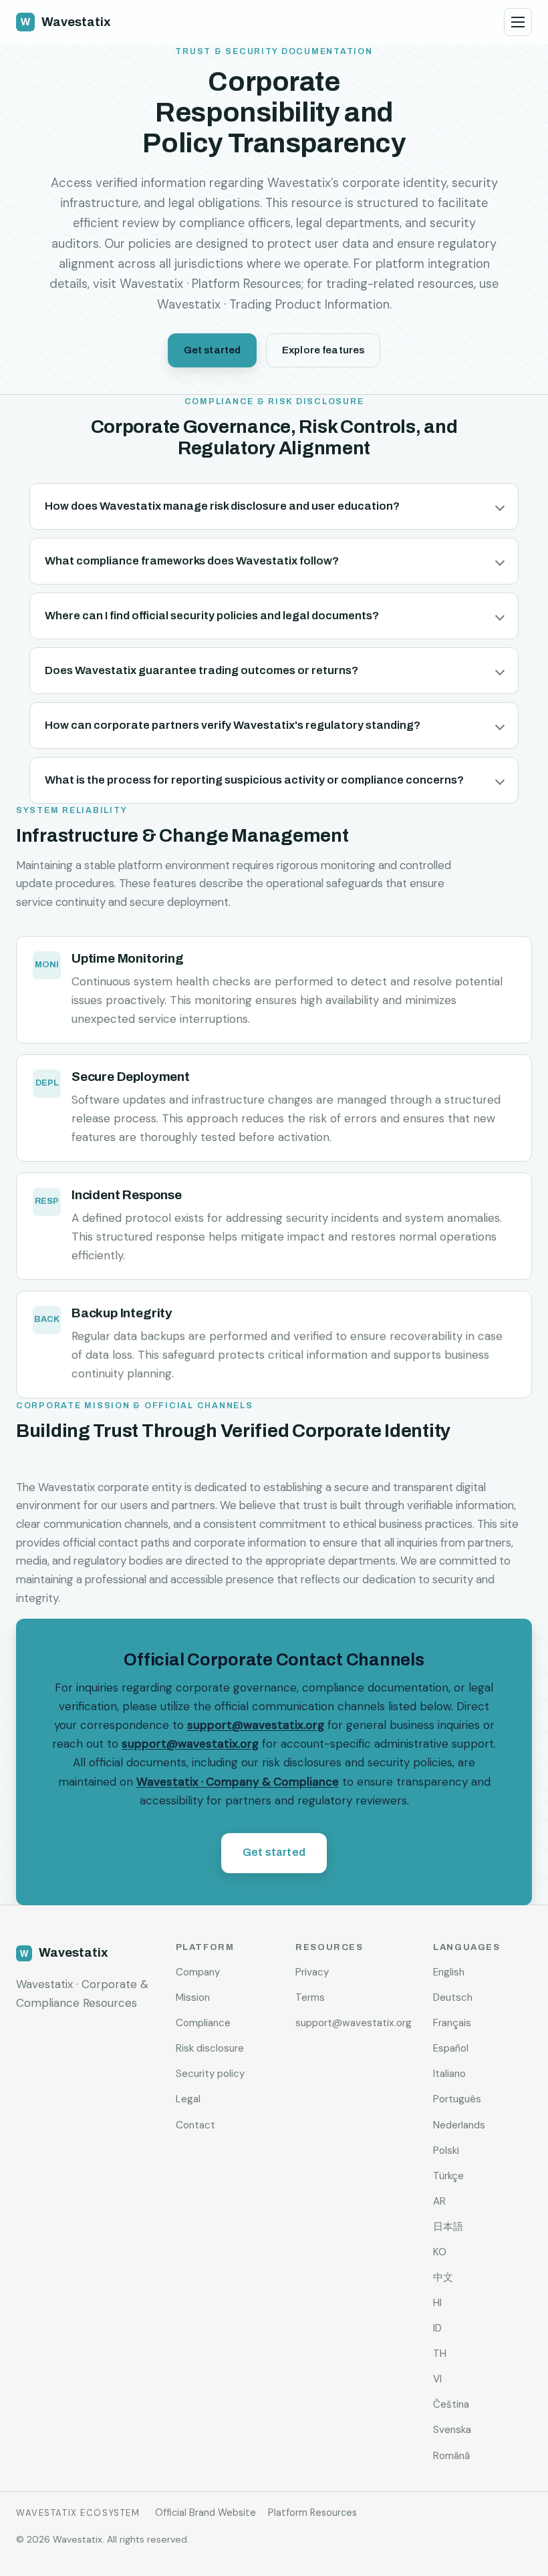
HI (437, 2303)
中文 (443, 2277)
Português (457, 2099)
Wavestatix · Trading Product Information (273, 305)
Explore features (323, 350)
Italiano (449, 2074)
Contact (195, 2125)
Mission (193, 1997)
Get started (213, 350)
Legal (188, 2099)
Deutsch (453, 1997)
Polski (446, 2150)
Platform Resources (312, 2513)
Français (452, 2023)
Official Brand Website (205, 2513)
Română (451, 2456)
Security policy (210, 2074)
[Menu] (518, 22)
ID (437, 2328)
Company (198, 1972)
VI (437, 2379)
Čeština (451, 2404)
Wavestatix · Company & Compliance (238, 1781)
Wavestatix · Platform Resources (211, 284)
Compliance (203, 2023)
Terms (310, 1997)
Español (451, 2048)
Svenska (452, 2430)
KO (440, 2252)
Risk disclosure (210, 2048)
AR (439, 2201)
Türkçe (448, 2176)
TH (440, 2354)
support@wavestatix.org (256, 1725)
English (449, 1972)
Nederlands (459, 2125)
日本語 (448, 2227)
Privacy (312, 1972)
